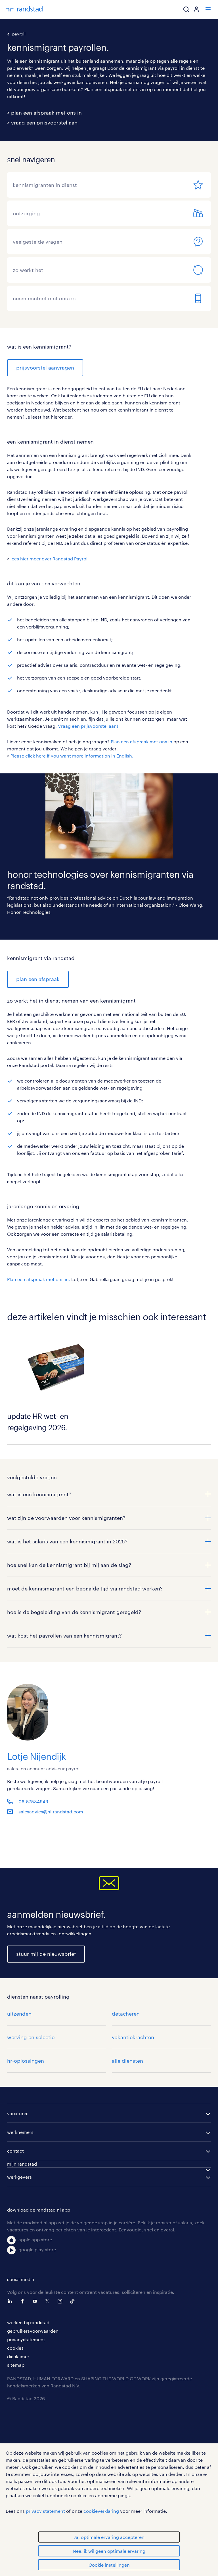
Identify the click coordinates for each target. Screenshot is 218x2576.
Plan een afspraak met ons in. (39, 1279)
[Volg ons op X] (49, 2301)
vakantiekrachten (133, 2037)
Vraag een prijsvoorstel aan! (88, 726)
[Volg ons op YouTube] (36, 2301)
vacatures (18, 2113)
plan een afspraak (38, 979)
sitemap (16, 2365)
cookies (15, 2348)
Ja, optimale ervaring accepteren (109, 2537)
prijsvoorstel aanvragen (45, 368)
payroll (19, 34)
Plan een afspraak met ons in (142, 741)
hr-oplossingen (26, 2061)
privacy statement (45, 2511)
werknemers (20, 2132)
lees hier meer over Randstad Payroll (50, 559)
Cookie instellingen (109, 2565)
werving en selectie (31, 2037)
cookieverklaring (101, 2511)
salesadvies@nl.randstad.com (51, 1812)
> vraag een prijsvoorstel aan (42, 123)
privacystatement (26, 2339)
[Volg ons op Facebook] (24, 2301)
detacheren (126, 2014)
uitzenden (19, 2014)
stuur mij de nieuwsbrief (46, 1954)
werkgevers (19, 2177)
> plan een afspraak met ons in (44, 113)
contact (15, 2151)
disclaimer (18, 2356)
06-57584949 (33, 1801)
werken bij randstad (28, 2322)
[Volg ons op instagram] (61, 2301)
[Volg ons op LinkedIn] (11, 2301)
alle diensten (127, 2061)
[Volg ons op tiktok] (74, 2301)
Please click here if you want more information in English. (72, 756)
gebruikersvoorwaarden (33, 2331)
